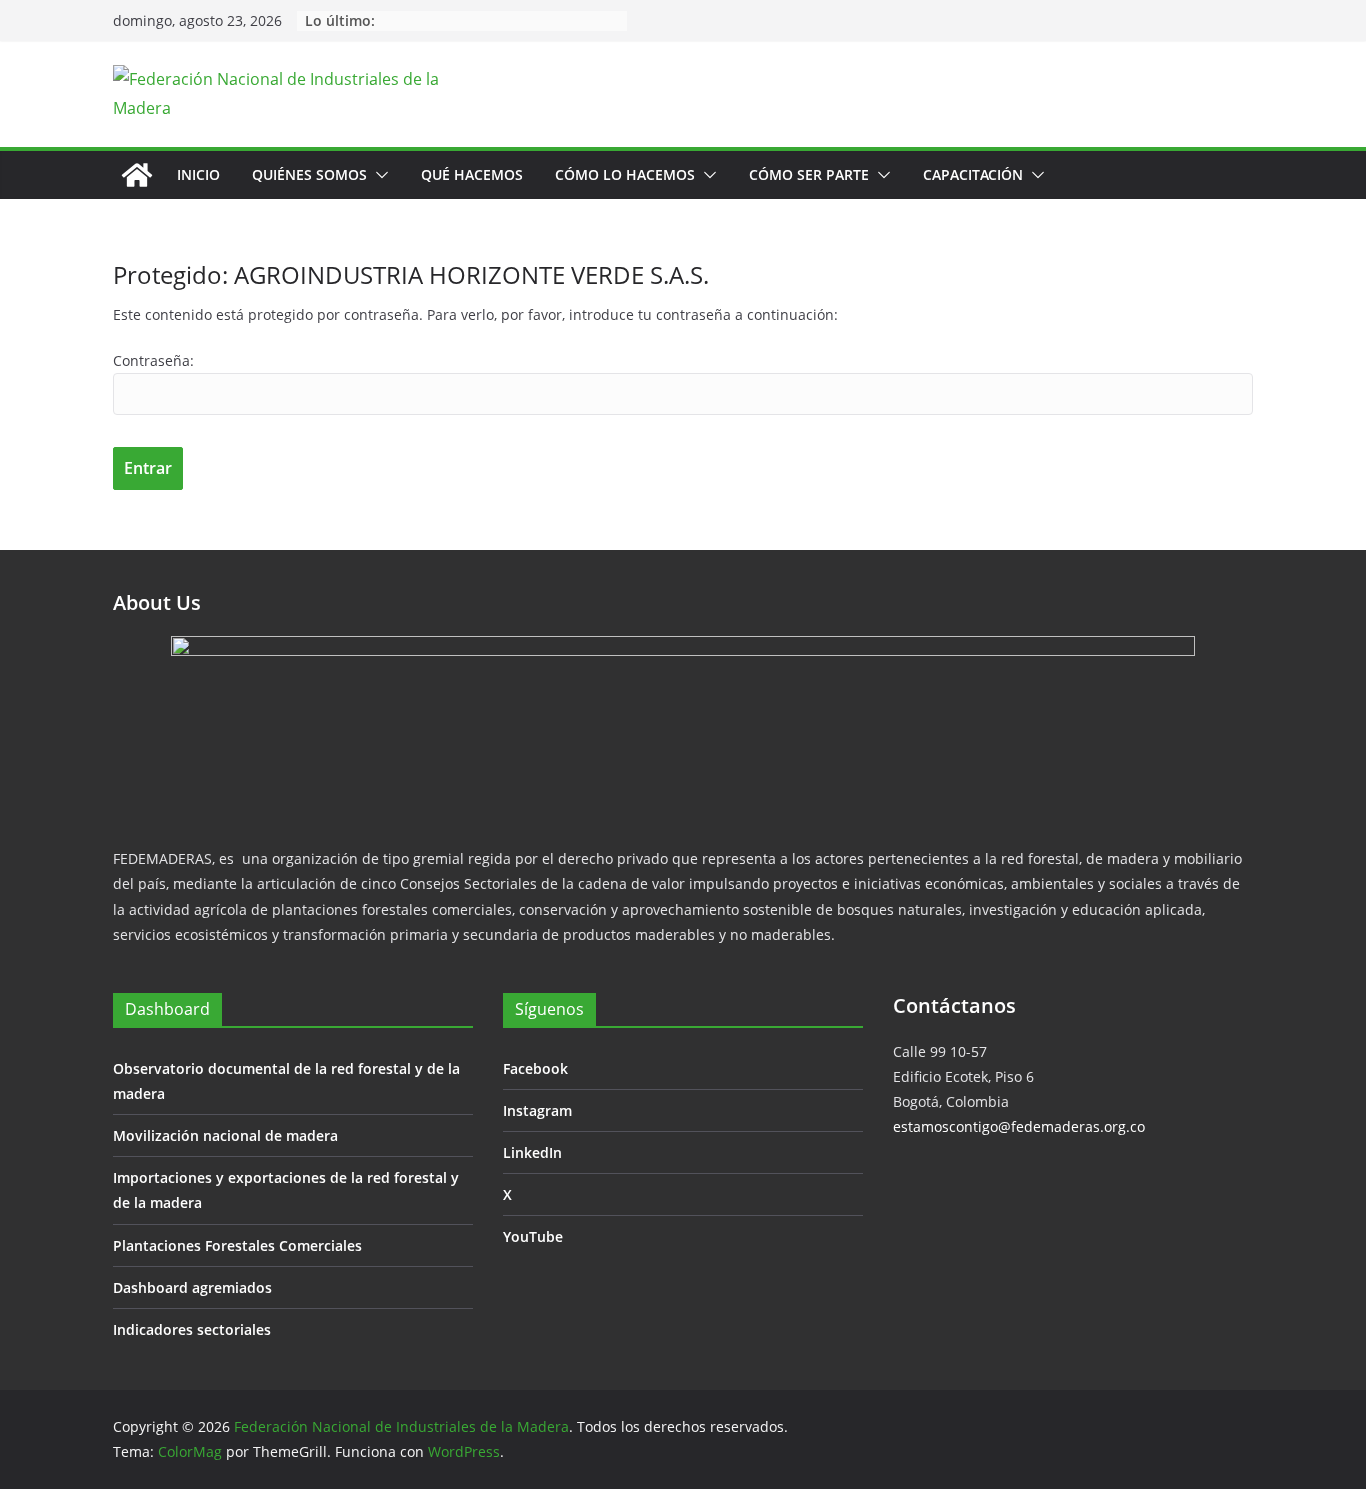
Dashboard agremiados (192, 1287)
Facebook (535, 1068)
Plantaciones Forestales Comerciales (237, 1245)
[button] (378, 175)
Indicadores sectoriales (192, 1329)
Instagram (537, 1110)
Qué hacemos (472, 174)
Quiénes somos (309, 174)
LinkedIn (532, 1152)
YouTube (533, 1236)
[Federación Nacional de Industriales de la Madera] (137, 175)
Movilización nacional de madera (225, 1135)
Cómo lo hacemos (625, 174)
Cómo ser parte (809, 174)
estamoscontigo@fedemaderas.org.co (1019, 1126)
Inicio (198, 174)
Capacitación (973, 174)
